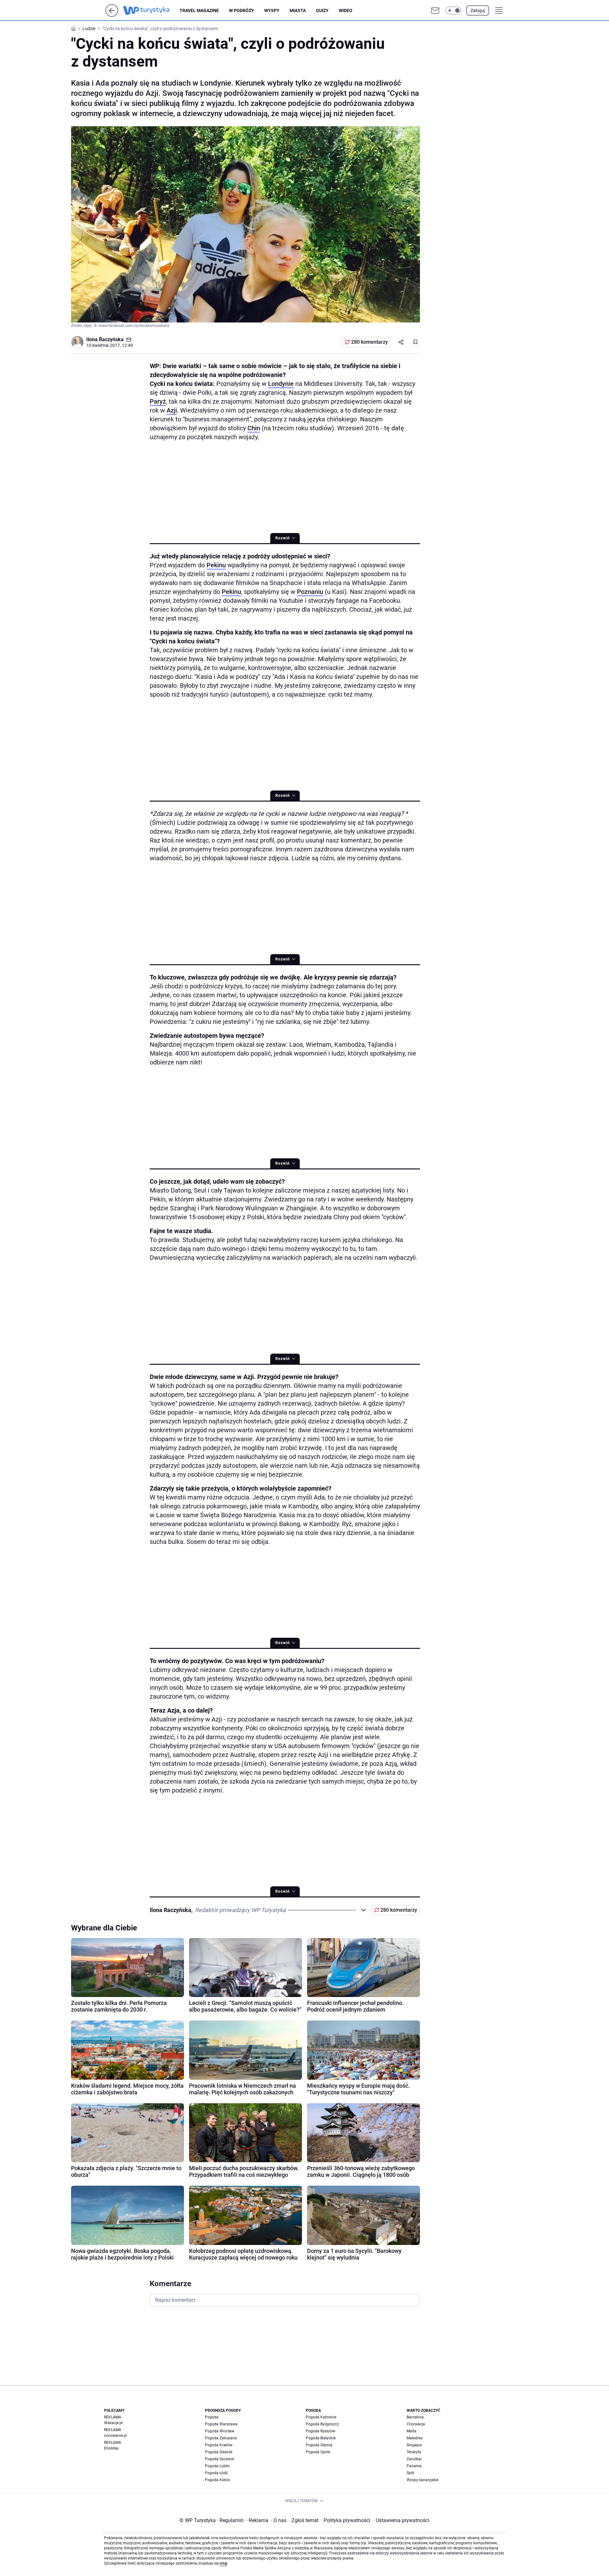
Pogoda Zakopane (221, 2438)
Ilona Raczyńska (105, 339)
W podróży (242, 10)
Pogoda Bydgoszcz (322, 2424)
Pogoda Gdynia (319, 2445)
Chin (254, 428)
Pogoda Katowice (321, 2417)
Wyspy (272, 10)
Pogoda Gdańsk (219, 2452)
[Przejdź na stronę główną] (112, 15)
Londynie (281, 384)
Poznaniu (310, 592)
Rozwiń (283, 538)
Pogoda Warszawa (221, 2424)
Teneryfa (414, 2452)
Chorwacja (416, 2424)
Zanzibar (414, 2459)
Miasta (298, 10)
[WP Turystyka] (151, 10)
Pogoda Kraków (219, 2445)
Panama (414, 2466)
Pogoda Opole (318, 2452)
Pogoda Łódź (216, 2473)
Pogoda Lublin (217, 2466)
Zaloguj (478, 10)
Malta (412, 2431)
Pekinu (216, 565)
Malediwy (415, 2438)
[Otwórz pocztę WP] (435, 10)
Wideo (346, 10)
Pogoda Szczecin (220, 2459)
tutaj (223, 2563)
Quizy (322, 10)
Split (410, 2473)
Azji (172, 410)
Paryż (158, 401)
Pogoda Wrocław (220, 2431)
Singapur (414, 2445)
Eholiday (111, 2448)
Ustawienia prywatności (401, 2520)
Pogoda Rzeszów (321, 2431)
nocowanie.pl (115, 2436)
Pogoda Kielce (217, 2480)
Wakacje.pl (113, 2423)
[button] (453, 10)
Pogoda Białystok (321, 2438)
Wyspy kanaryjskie (422, 2480)
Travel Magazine (199, 10)
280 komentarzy (370, 342)
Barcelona (415, 2417)
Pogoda (212, 2417)
